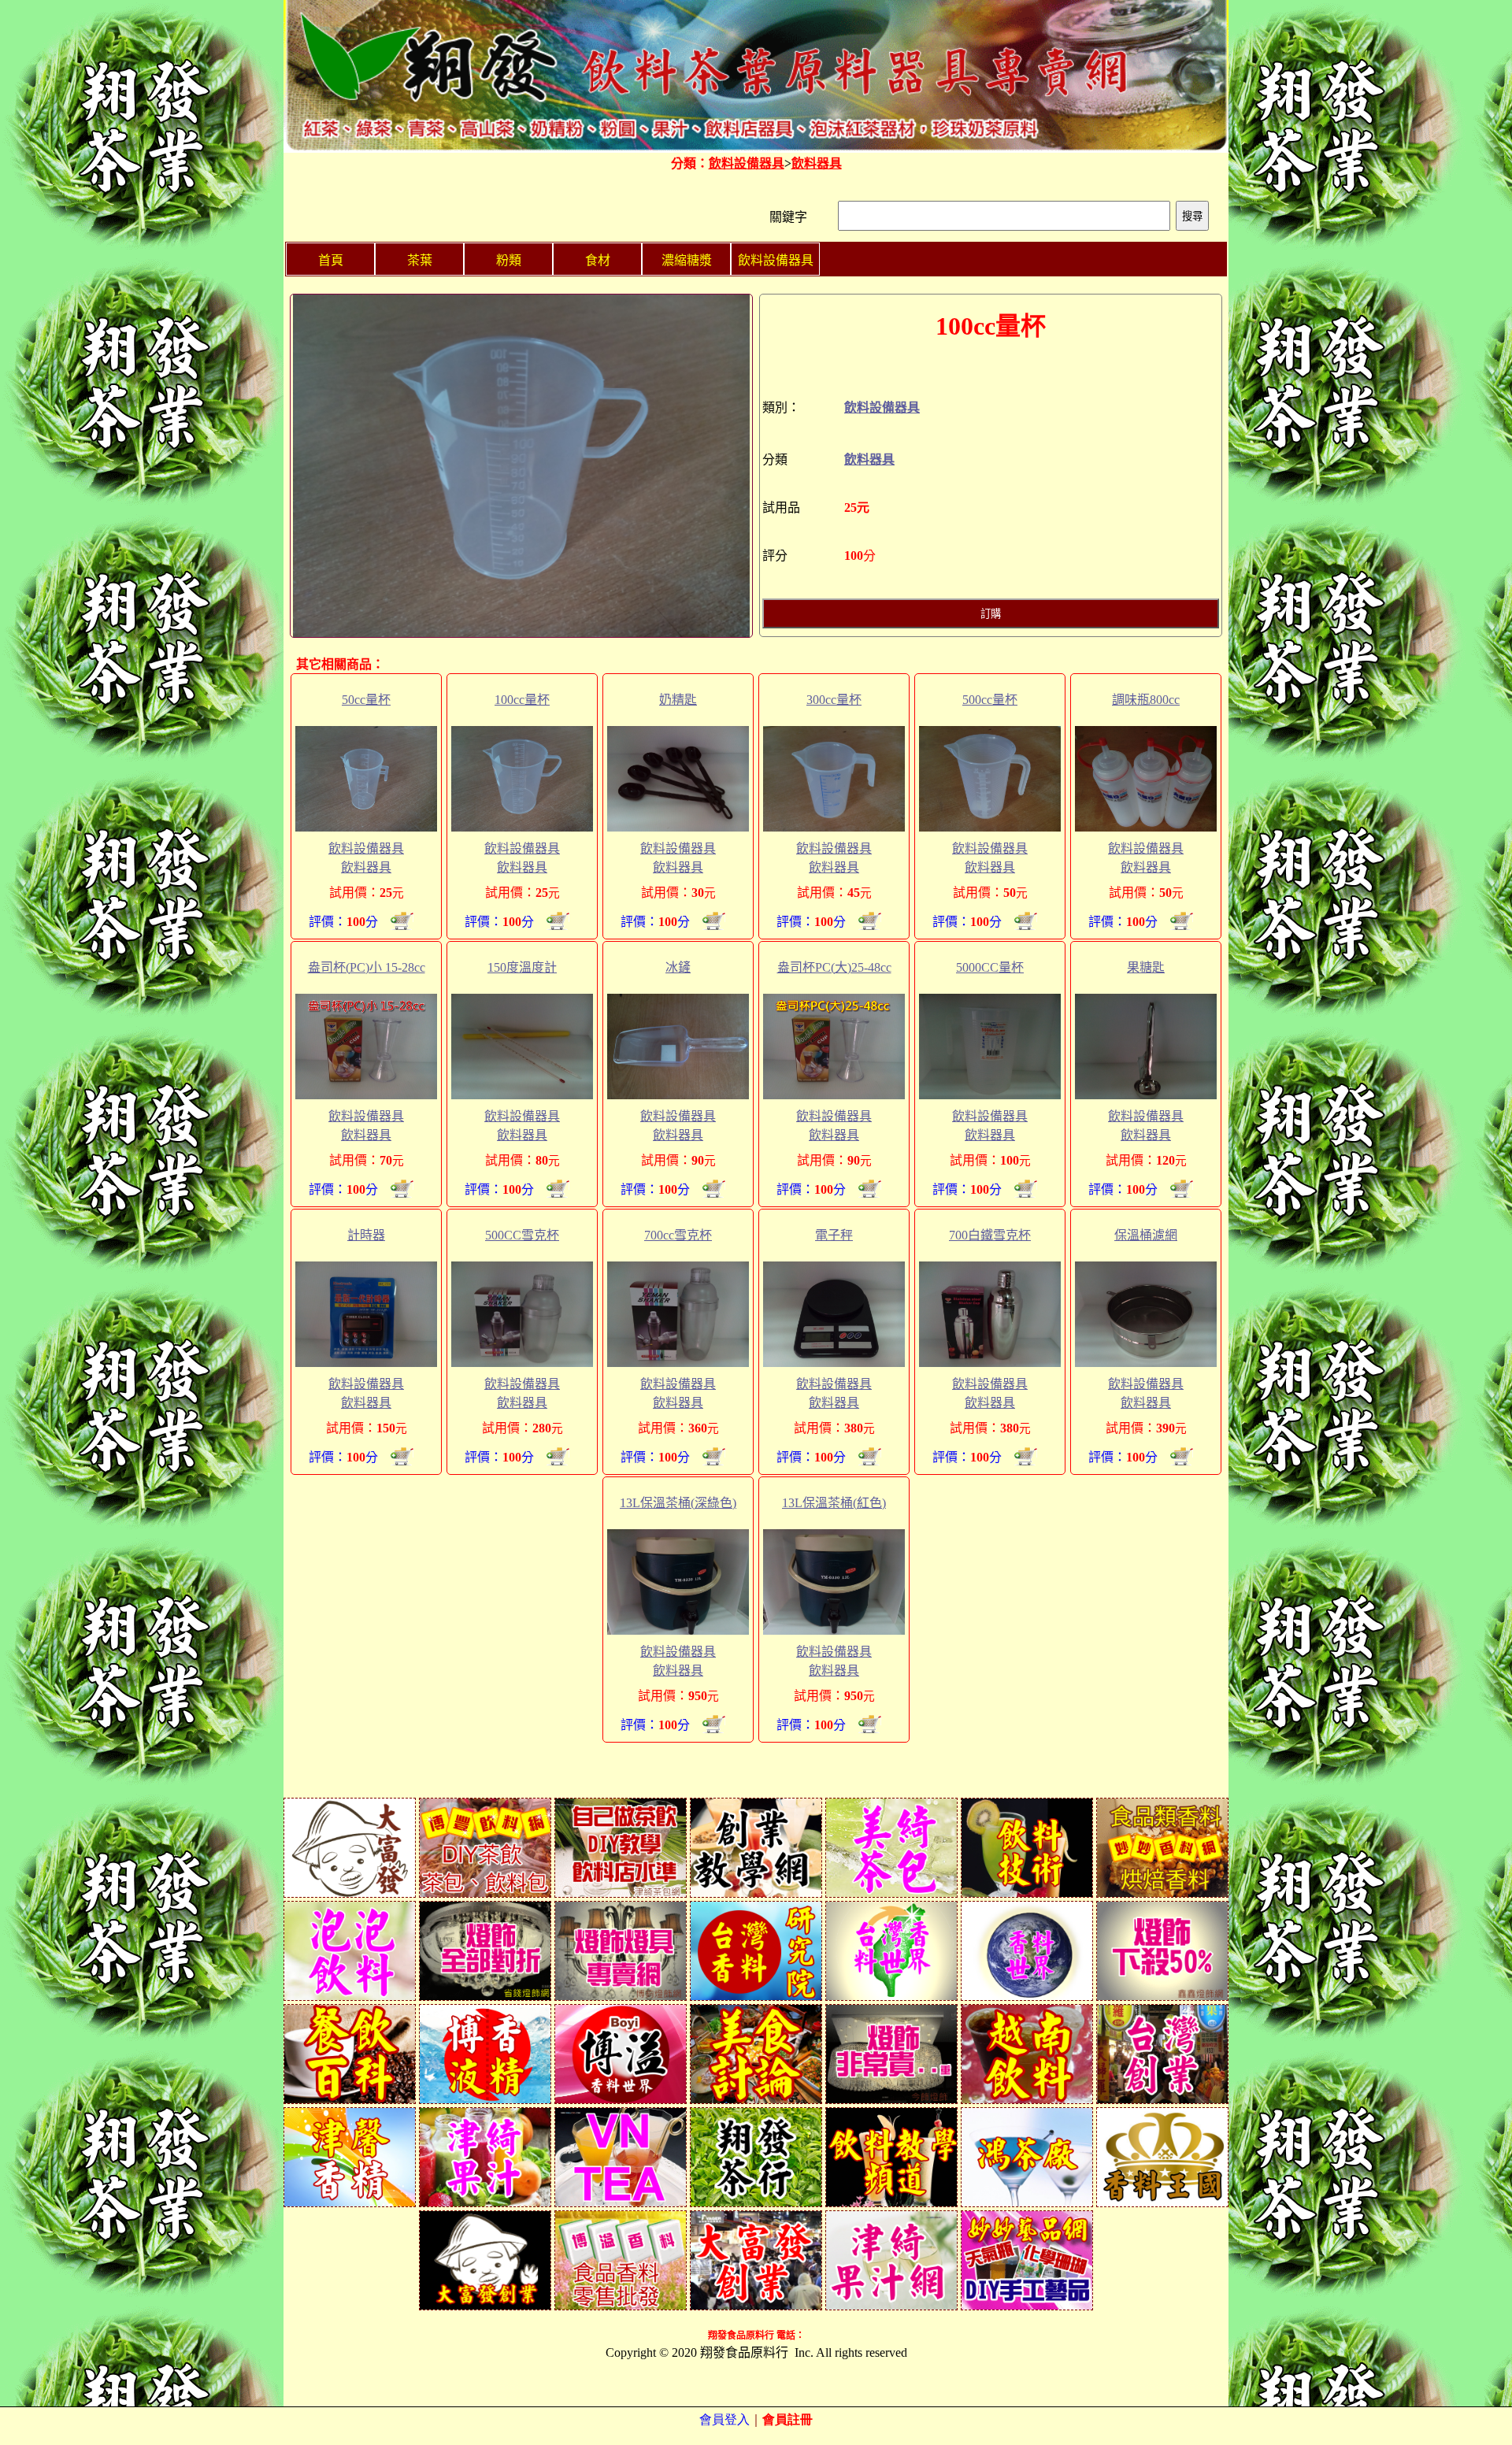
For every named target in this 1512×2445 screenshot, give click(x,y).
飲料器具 (817, 163)
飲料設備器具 (747, 163)
